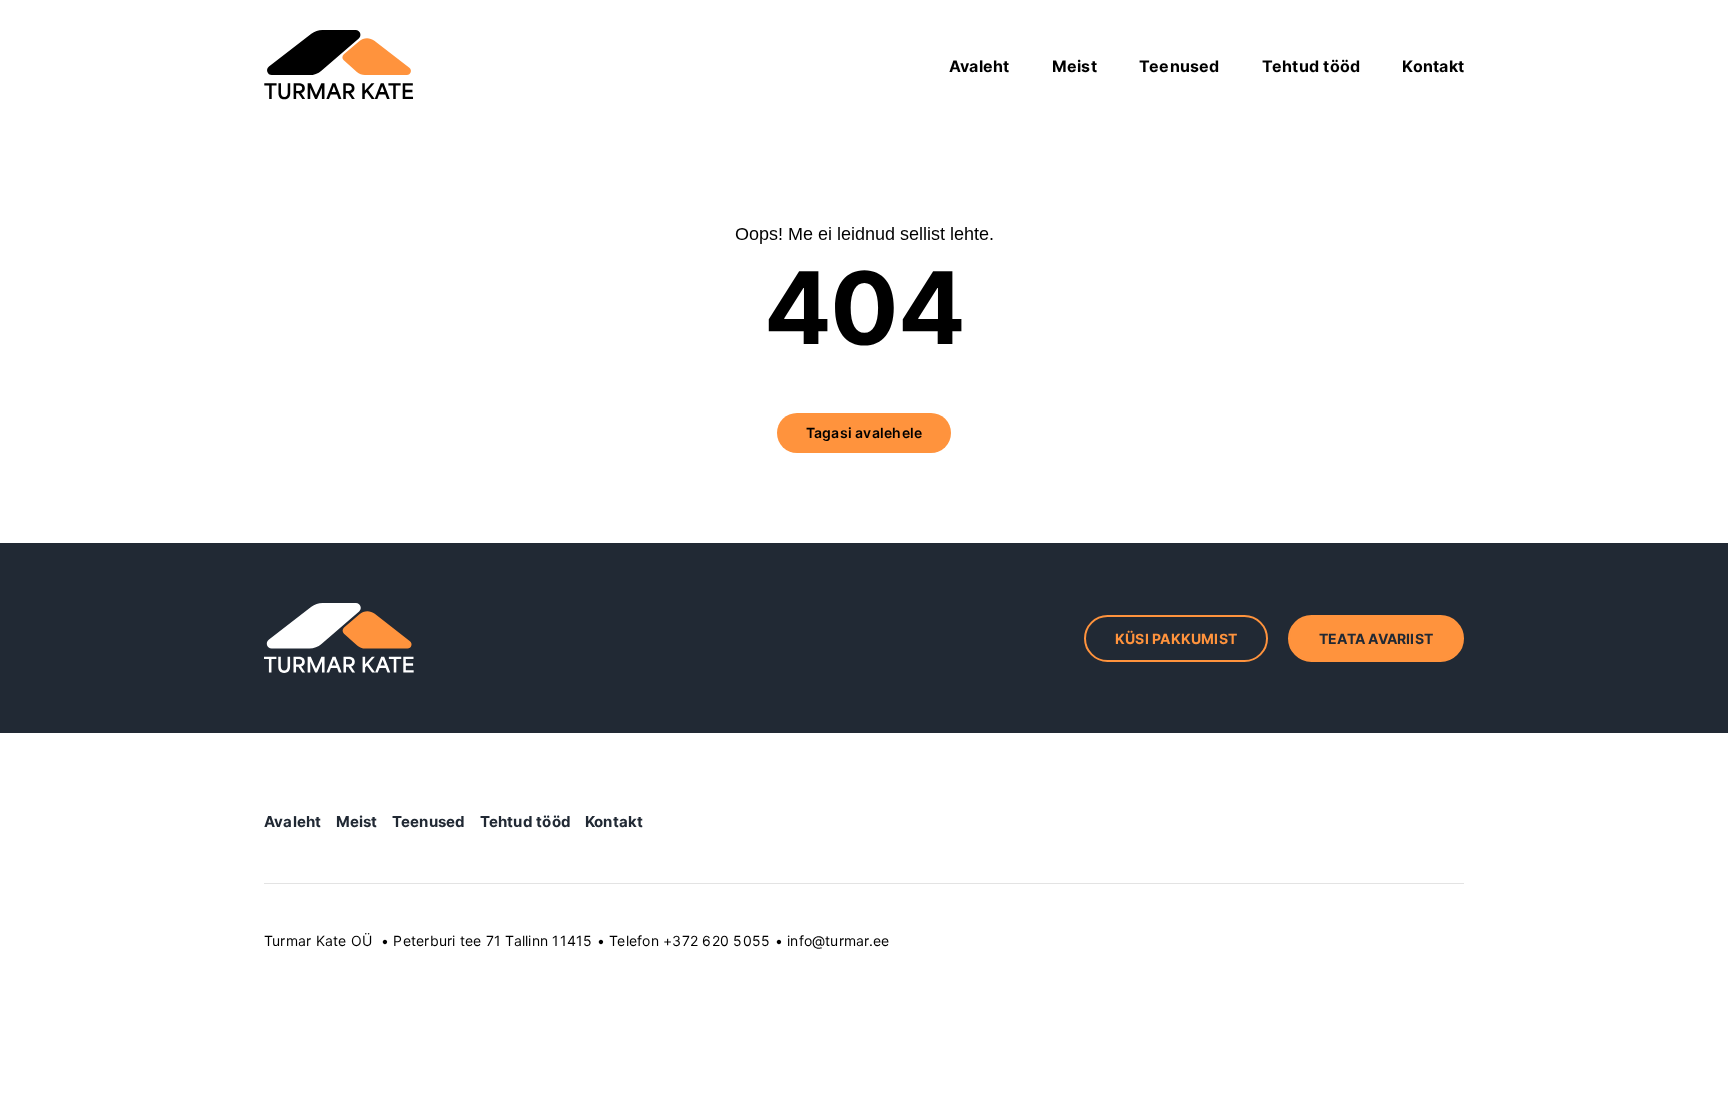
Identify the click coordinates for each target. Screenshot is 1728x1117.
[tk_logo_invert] (339, 611)
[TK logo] (339, 38)
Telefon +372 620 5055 (689, 940)
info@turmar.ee (838, 940)
